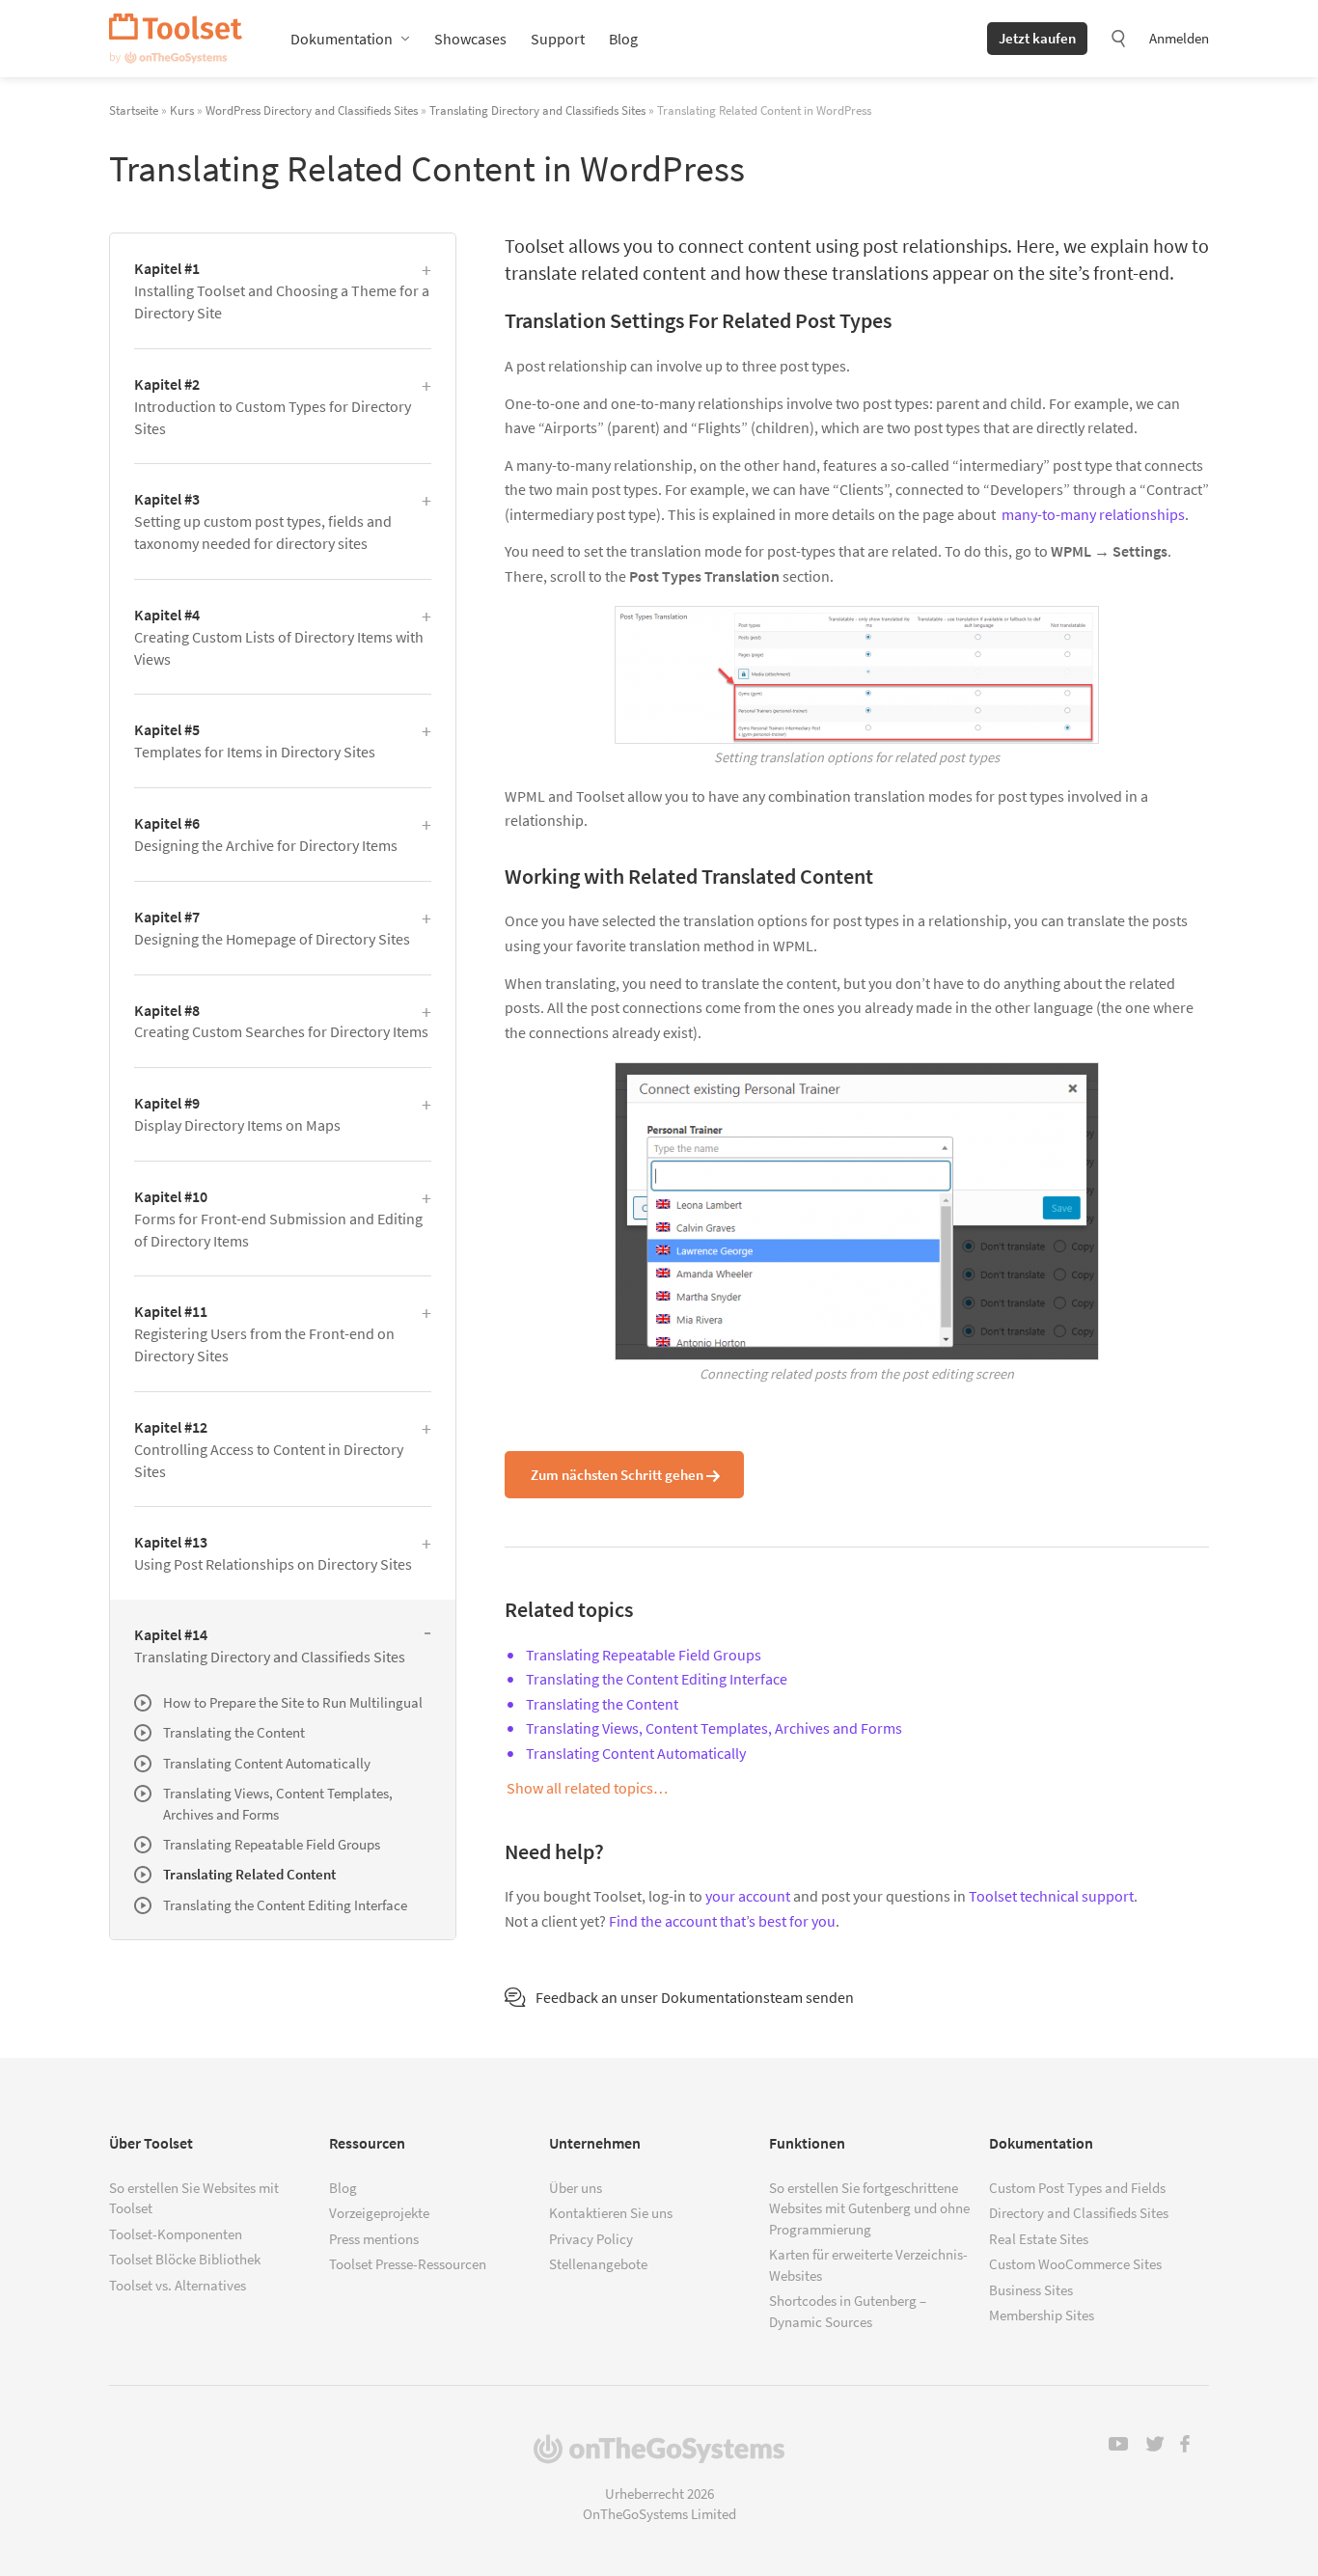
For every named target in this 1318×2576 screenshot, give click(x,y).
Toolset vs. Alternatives (178, 2285)
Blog (623, 39)
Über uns (576, 2188)
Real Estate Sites (1039, 2239)
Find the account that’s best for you (722, 1921)
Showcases (470, 39)
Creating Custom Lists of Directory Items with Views (279, 637)
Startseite (134, 110)
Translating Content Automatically (636, 1753)
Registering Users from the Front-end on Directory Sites (264, 1333)
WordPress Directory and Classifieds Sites (312, 110)
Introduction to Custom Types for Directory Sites (273, 406)
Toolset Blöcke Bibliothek (185, 2259)
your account (748, 1896)
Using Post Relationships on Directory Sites (273, 1553)
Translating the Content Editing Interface (657, 1679)
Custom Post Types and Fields (1077, 2188)
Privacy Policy (591, 2239)
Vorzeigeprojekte (379, 2213)
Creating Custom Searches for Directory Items (281, 1021)
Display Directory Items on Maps (237, 1114)
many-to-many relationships (1093, 514)
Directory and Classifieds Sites (1079, 2213)
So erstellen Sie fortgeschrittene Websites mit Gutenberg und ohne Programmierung (869, 2208)
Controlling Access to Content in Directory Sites (269, 1449)
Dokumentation (342, 39)
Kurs (182, 110)
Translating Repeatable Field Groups (644, 1655)
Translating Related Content (249, 1874)
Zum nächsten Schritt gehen (617, 1475)
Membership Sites (1042, 2315)
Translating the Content (602, 1704)
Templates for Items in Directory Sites (255, 740)
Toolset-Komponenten (176, 2234)
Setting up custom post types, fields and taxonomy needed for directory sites (263, 521)
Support (558, 39)
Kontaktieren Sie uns (611, 2213)
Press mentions (374, 2239)
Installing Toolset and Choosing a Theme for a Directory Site (282, 290)
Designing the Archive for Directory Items (266, 834)
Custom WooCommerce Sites (1075, 2264)
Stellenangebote (598, 2264)
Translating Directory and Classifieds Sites (537, 110)
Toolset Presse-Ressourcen (408, 2264)
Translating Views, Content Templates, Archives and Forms (714, 1728)
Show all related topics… (587, 1788)
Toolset (176, 39)
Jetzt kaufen (1037, 38)
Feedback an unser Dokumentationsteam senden (695, 1997)
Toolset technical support (1051, 1896)
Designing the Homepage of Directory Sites (272, 928)
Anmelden (1179, 38)
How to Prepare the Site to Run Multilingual (293, 1702)
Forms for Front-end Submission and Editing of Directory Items (278, 1219)
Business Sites (1031, 2290)
